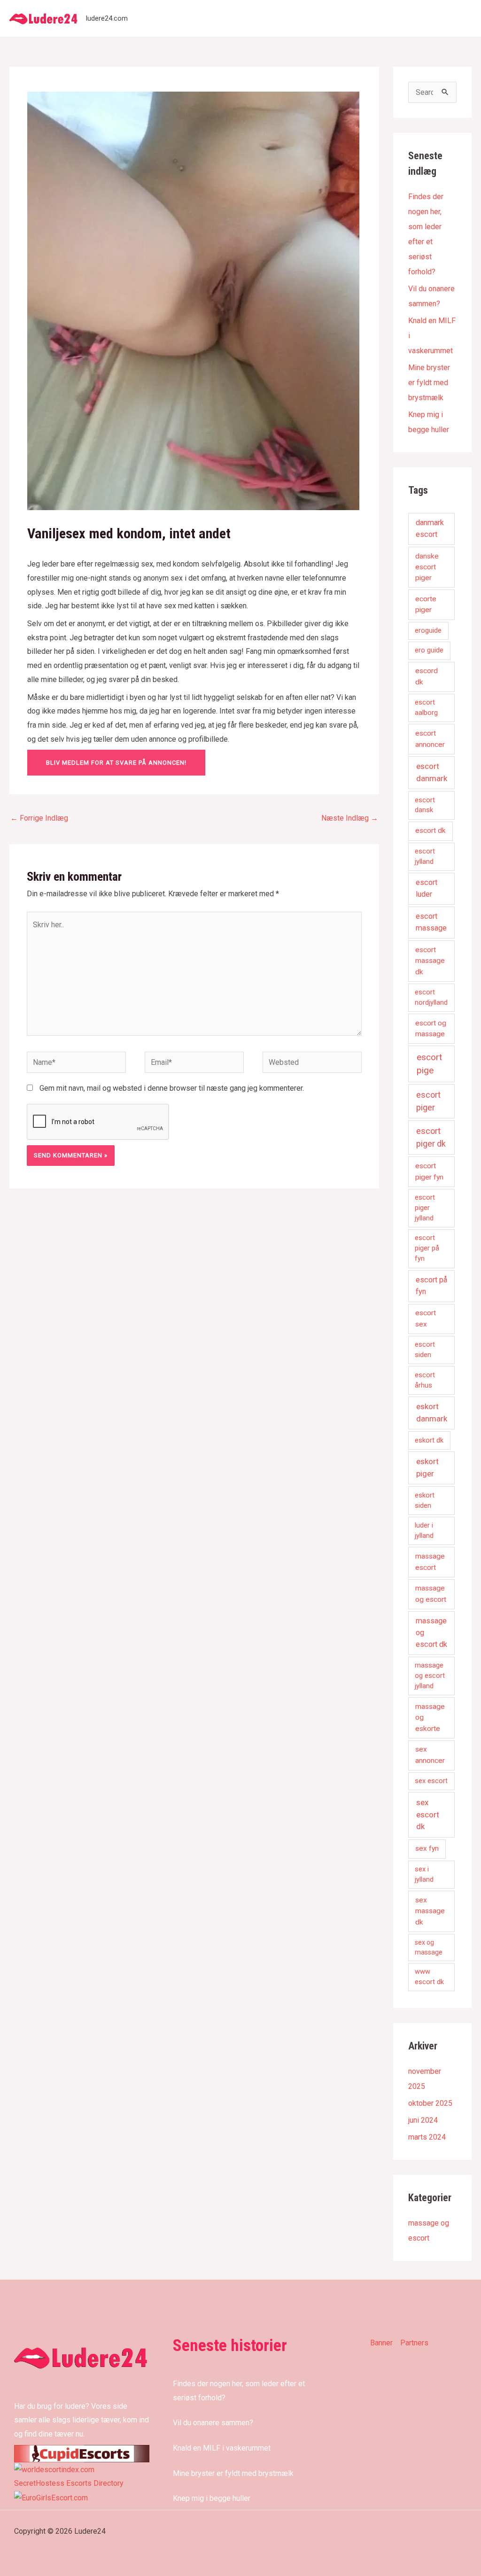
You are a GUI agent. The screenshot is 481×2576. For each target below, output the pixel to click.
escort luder (427, 888)
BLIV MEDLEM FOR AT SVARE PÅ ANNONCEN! (116, 763)
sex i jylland (424, 1874)
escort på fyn (431, 1286)
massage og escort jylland (430, 1676)
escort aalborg (426, 707)
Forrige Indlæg (39, 818)
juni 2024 (423, 2120)
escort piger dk (431, 1137)
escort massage (431, 922)
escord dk (427, 676)
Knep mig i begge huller (212, 2498)
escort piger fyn (429, 1171)
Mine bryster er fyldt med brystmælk (429, 383)
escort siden (425, 1350)
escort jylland (425, 856)
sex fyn (427, 1848)
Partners (414, 2343)
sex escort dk (428, 1814)
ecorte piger (426, 604)
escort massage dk (430, 961)
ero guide (429, 650)
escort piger (428, 1101)
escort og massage (431, 1028)
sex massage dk (430, 1911)
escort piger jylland (425, 1208)
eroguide (428, 630)
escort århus (425, 1380)
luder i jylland (424, 1530)
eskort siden (425, 1500)
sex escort (431, 1781)
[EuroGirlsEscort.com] (51, 2497)
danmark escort (430, 528)
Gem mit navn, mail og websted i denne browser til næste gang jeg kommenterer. (172, 1088)
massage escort (430, 1562)
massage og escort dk (431, 1633)
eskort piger (427, 1467)
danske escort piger (427, 567)
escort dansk (425, 805)
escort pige (429, 1064)
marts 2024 (427, 2137)
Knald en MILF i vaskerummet (222, 2448)
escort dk (431, 830)
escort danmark (432, 772)
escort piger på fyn (427, 1248)
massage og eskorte (430, 1718)
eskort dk (429, 1440)
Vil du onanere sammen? (213, 2423)
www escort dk (429, 1977)
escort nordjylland (431, 997)
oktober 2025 (430, 2103)
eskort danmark (432, 1412)
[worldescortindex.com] (54, 2469)
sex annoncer (430, 1755)
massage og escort (431, 1594)
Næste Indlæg (350, 818)
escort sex (426, 1318)
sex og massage (429, 1947)
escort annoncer (430, 739)
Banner (381, 2343)
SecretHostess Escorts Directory (69, 2483)
